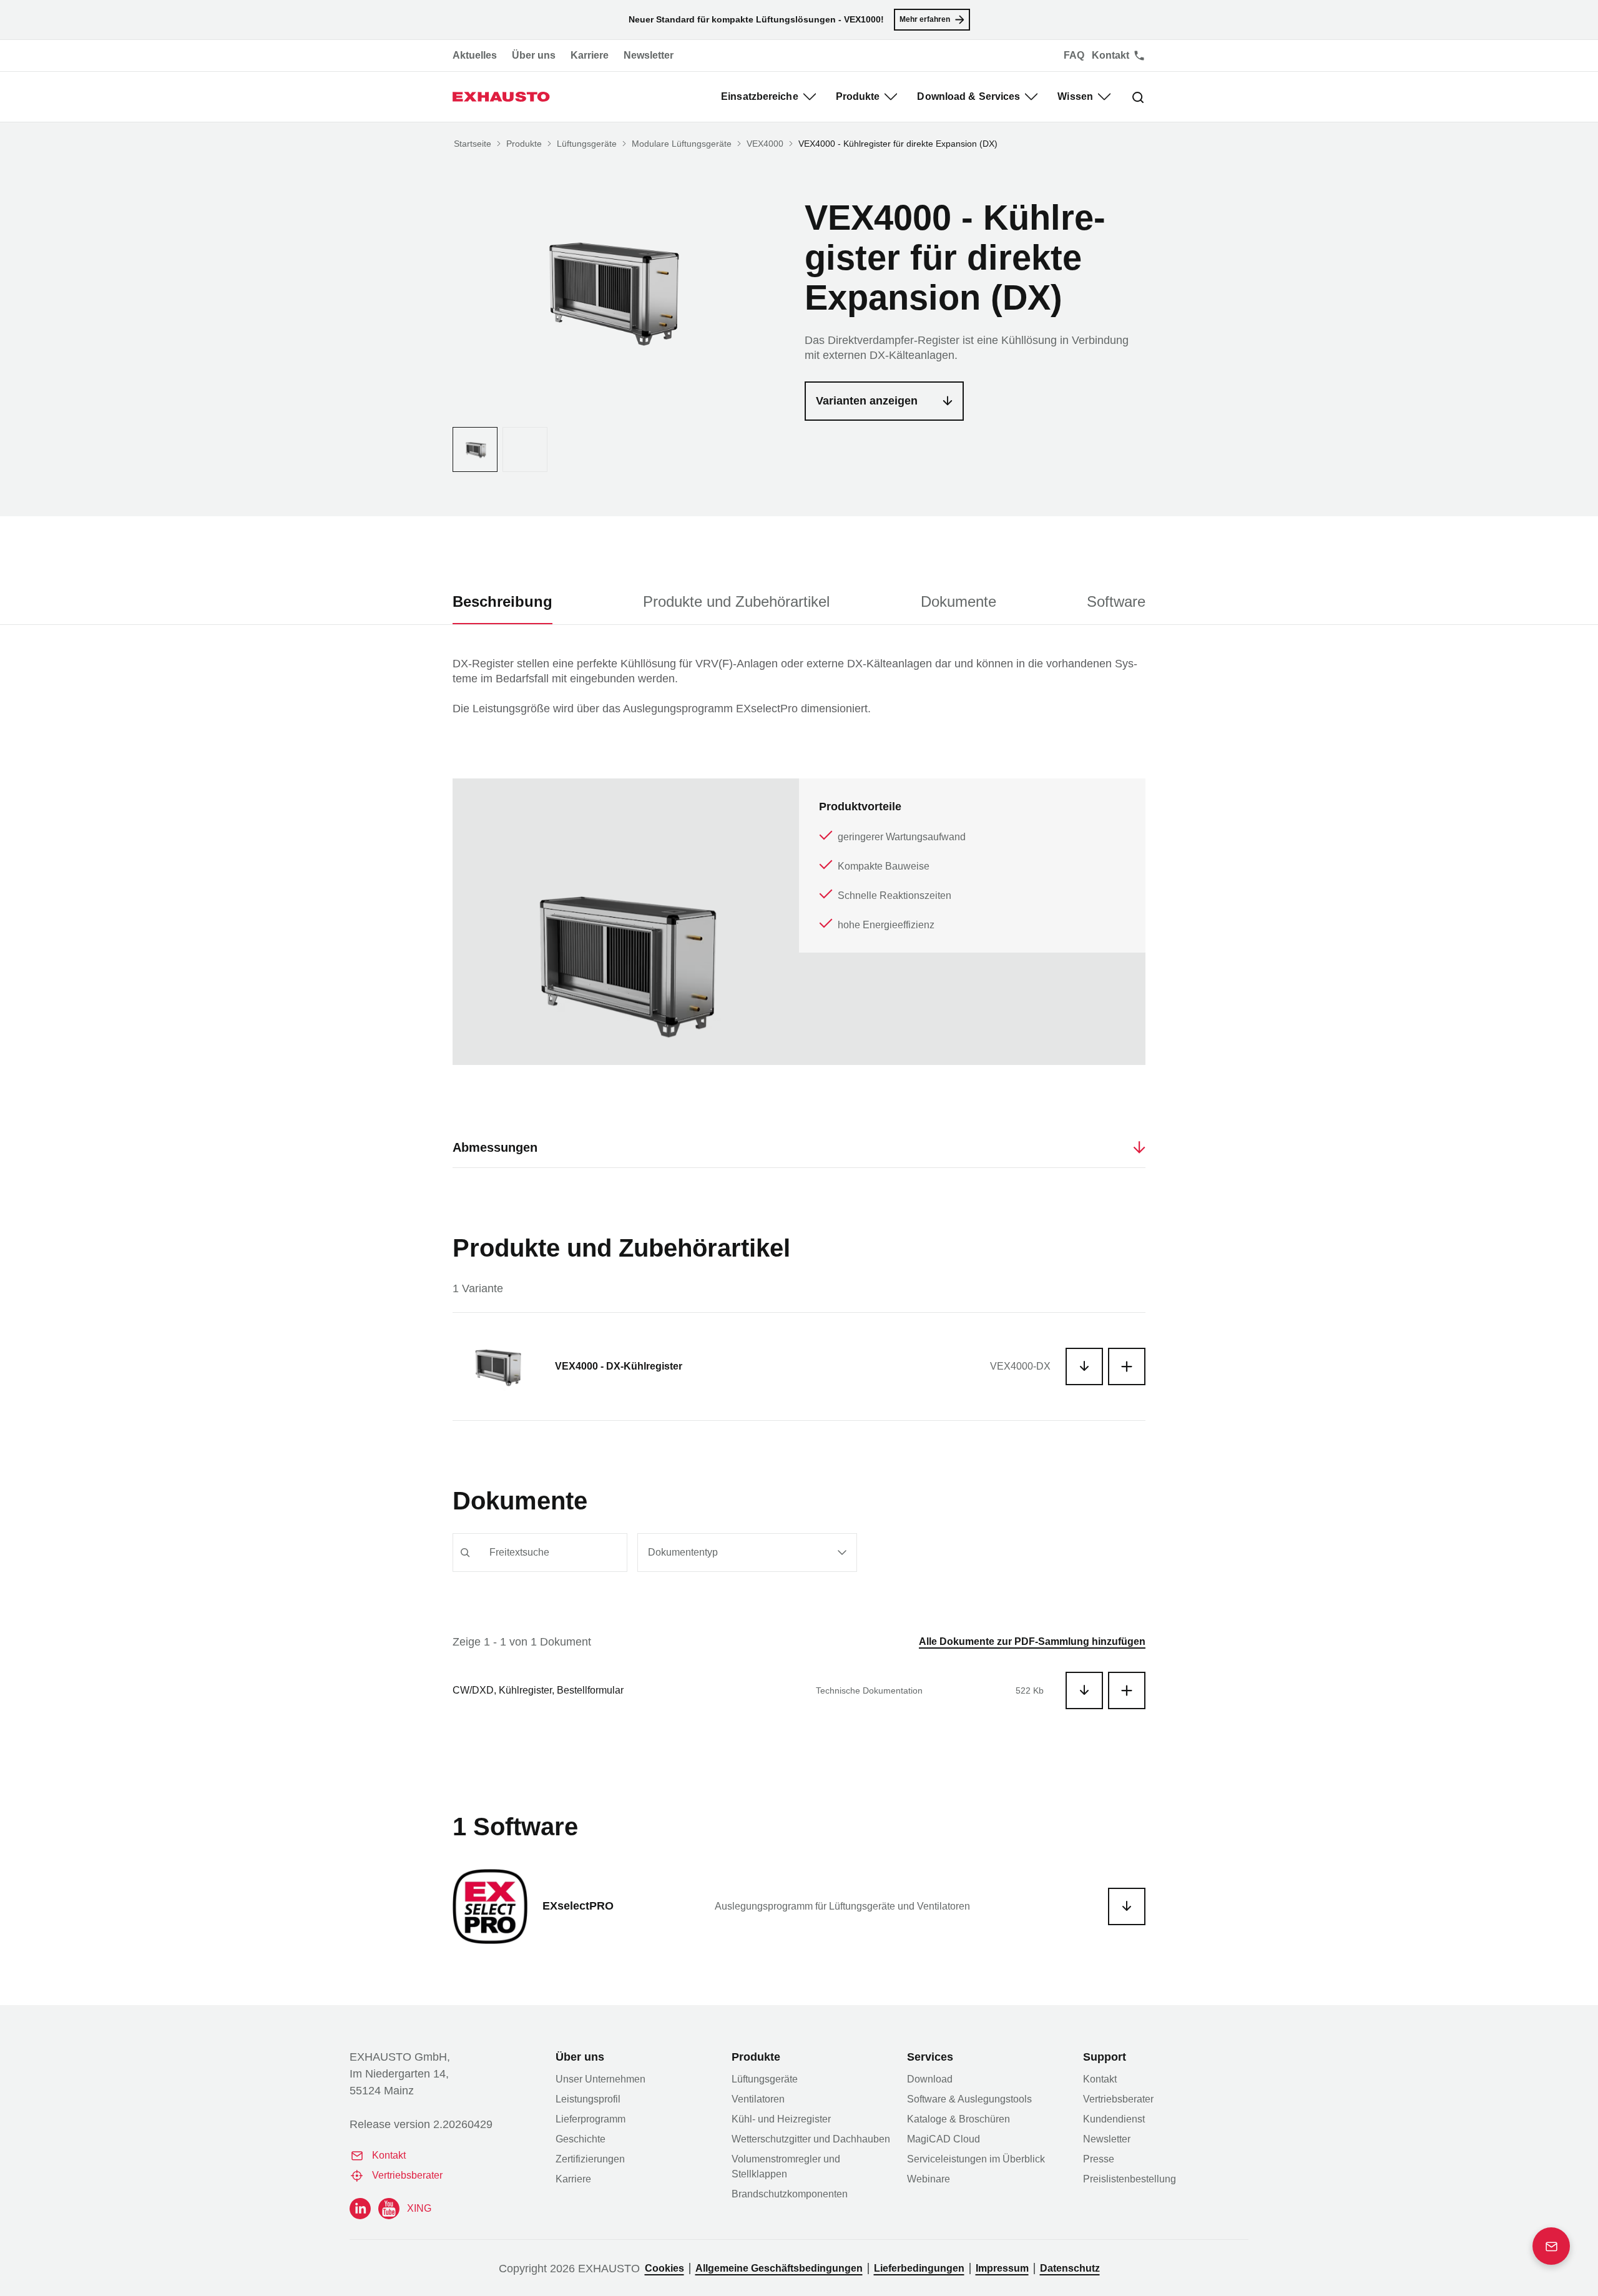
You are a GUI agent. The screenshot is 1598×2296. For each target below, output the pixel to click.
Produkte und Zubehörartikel (736, 601)
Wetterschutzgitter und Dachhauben (811, 2139)
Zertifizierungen (590, 2159)
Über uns (534, 55)
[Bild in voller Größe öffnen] (609, 290)
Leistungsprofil (588, 2099)
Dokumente (958, 601)
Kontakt (389, 2155)
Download (930, 2079)
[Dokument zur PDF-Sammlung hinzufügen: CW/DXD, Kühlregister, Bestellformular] (1127, 1690)
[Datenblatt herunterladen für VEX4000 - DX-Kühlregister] (1084, 1366)
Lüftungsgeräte (587, 144)
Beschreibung (502, 601)
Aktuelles (475, 55)
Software (1116, 601)
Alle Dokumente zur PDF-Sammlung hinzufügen (1032, 1641)
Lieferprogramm (591, 2119)
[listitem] (475, 449)
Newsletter (649, 55)
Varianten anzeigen (867, 401)
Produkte (858, 96)
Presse (1099, 2159)
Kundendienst (1114, 2119)
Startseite (473, 144)
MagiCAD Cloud (944, 2139)
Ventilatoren (758, 2099)
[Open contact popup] (1551, 2246)
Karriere (590, 55)
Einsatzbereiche (760, 96)
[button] (440, 1147)
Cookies (664, 2268)
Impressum (1002, 2268)
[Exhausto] (501, 97)
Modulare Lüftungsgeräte (682, 144)
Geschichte (581, 2139)
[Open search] (1128, 97)
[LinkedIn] (360, 2209)
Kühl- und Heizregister (781, 2119)
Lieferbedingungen (919, 2268)
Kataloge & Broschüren (958, 2119)
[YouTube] (389, 2209)
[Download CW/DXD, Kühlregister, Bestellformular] (1084, 1690)
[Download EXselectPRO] (1127, 1906)
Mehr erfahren (925, 19)
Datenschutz (1070, 2268)
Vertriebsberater (407, 2175)
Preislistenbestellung (1130, 2179)
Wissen (1075, 96)
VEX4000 (765, 144)
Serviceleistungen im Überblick (976, 2159)
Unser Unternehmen (600, 2079)
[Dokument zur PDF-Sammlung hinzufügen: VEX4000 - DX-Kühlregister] (1127, 1366)
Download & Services (968, 96)
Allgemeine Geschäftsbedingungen (779, 2268)
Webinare (929, 2179)
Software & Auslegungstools (969, 2099)
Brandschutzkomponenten (790, 2194)
